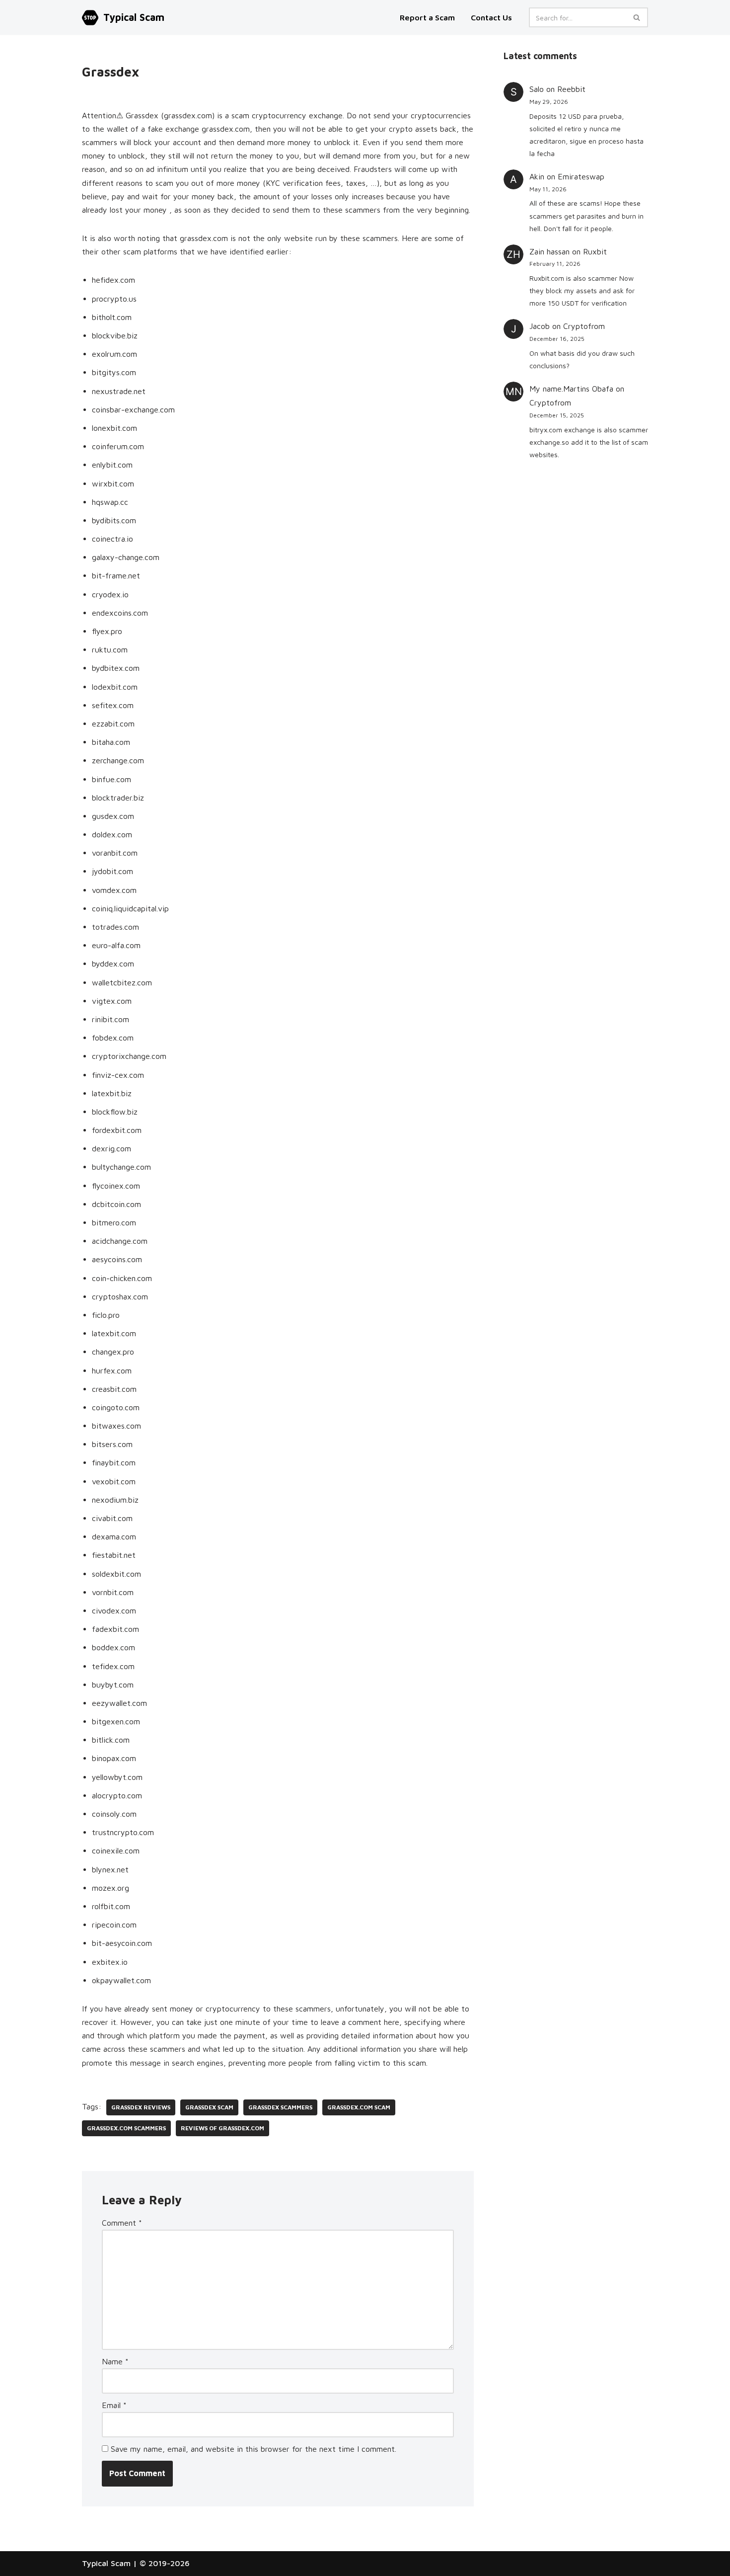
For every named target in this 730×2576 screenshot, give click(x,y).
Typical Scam (106, 2563)
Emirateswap (581, 176)
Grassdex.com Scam (359, 2107)
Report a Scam (428, 17)
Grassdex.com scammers (126, 2128)
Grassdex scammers (280, 2107)
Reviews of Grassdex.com (222, 2128)
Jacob (540, 326)
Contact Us (491, 17)
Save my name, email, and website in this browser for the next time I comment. (254, 2449)
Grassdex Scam (209, 2107)
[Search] (637, 17)
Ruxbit (595, 251)
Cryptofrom (584, 326)
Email (114, 2405)
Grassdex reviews (141, 2107)
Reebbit (571, 89)
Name (115, 2361)
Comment (122, 2223)
